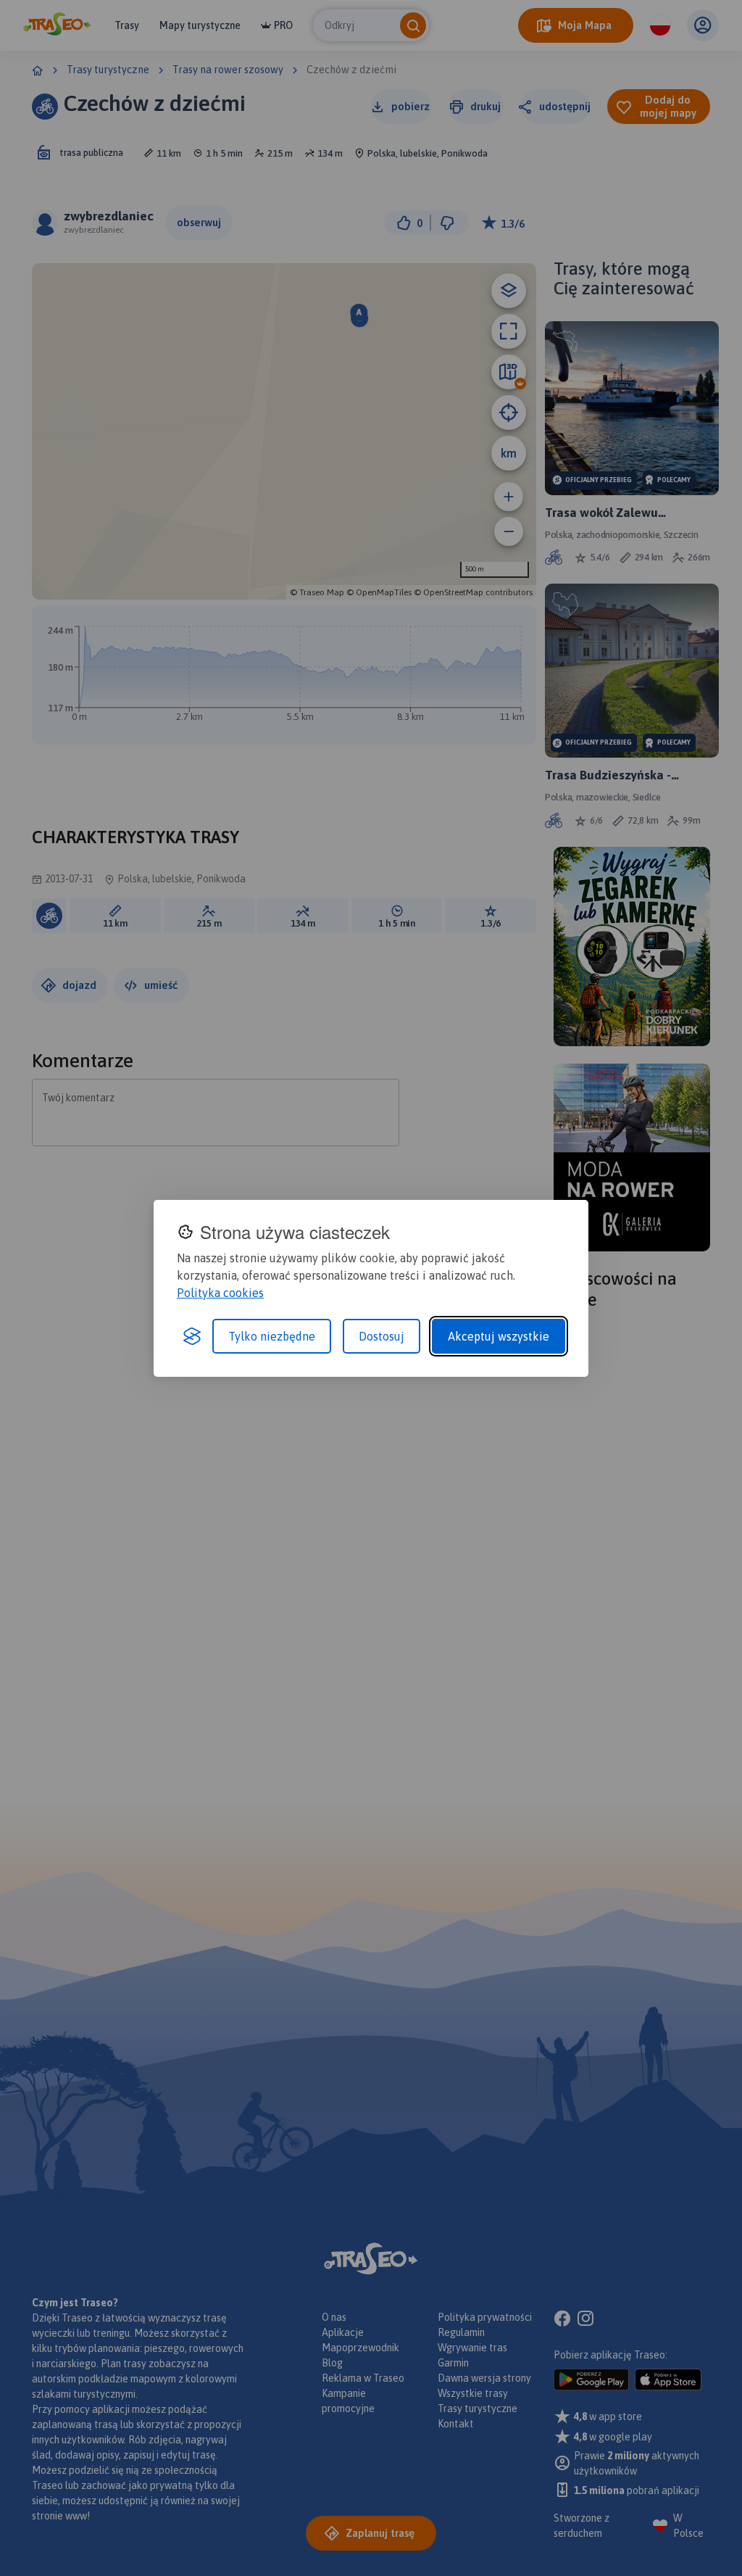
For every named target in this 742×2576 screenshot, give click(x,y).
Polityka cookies (220, 1293)
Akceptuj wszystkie (499, 1336)
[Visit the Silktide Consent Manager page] (192, 1336)
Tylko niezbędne (272, 1336)
